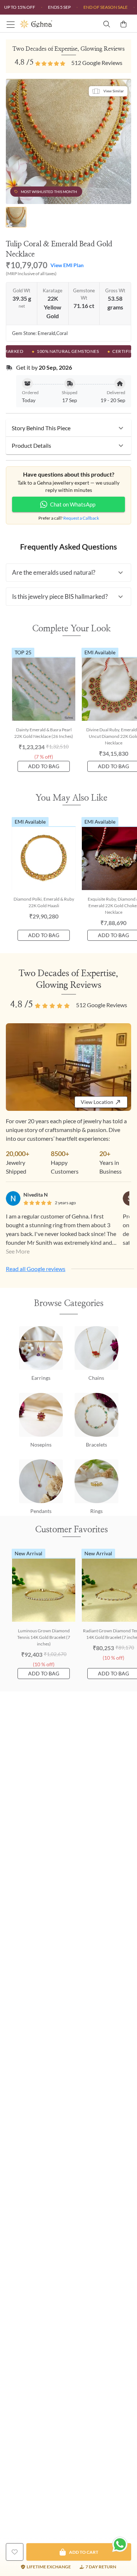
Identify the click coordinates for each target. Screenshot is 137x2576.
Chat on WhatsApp (73, 504)
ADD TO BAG (44, 766)
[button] (68, 428)
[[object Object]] (15, 2552)
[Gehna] (44, 24)
